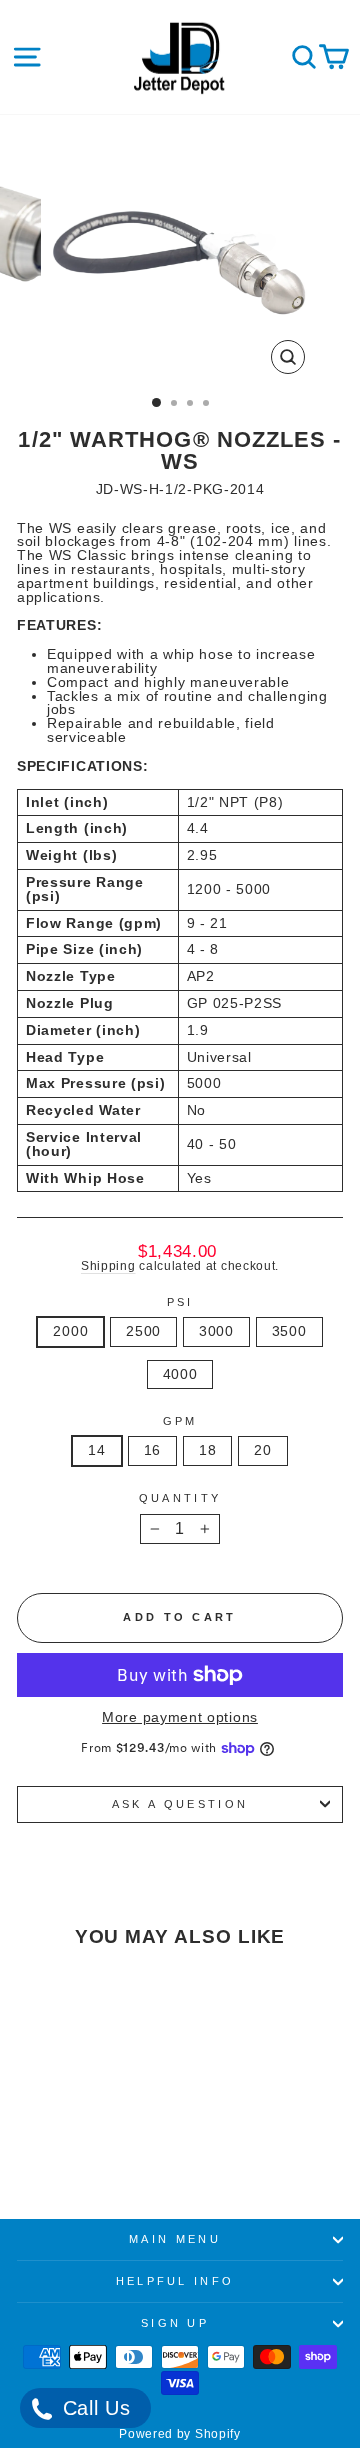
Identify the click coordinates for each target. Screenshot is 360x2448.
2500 (143, 1331)
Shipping (108, 1265)
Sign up (175, 2323)
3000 (216, 1331)
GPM (180, 1421)
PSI (180, 1302)
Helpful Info (175, 2281)
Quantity (180, 1498)
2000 (70, 1331)
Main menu (175, 2239)
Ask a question (180, 1804)
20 (262, 1450)
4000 (180, 1374)
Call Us (93, 2408)
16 (152, 1450)
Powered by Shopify (179, 2434)
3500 (289, 1331)
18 (207, 1450)
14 (96, 1450)
